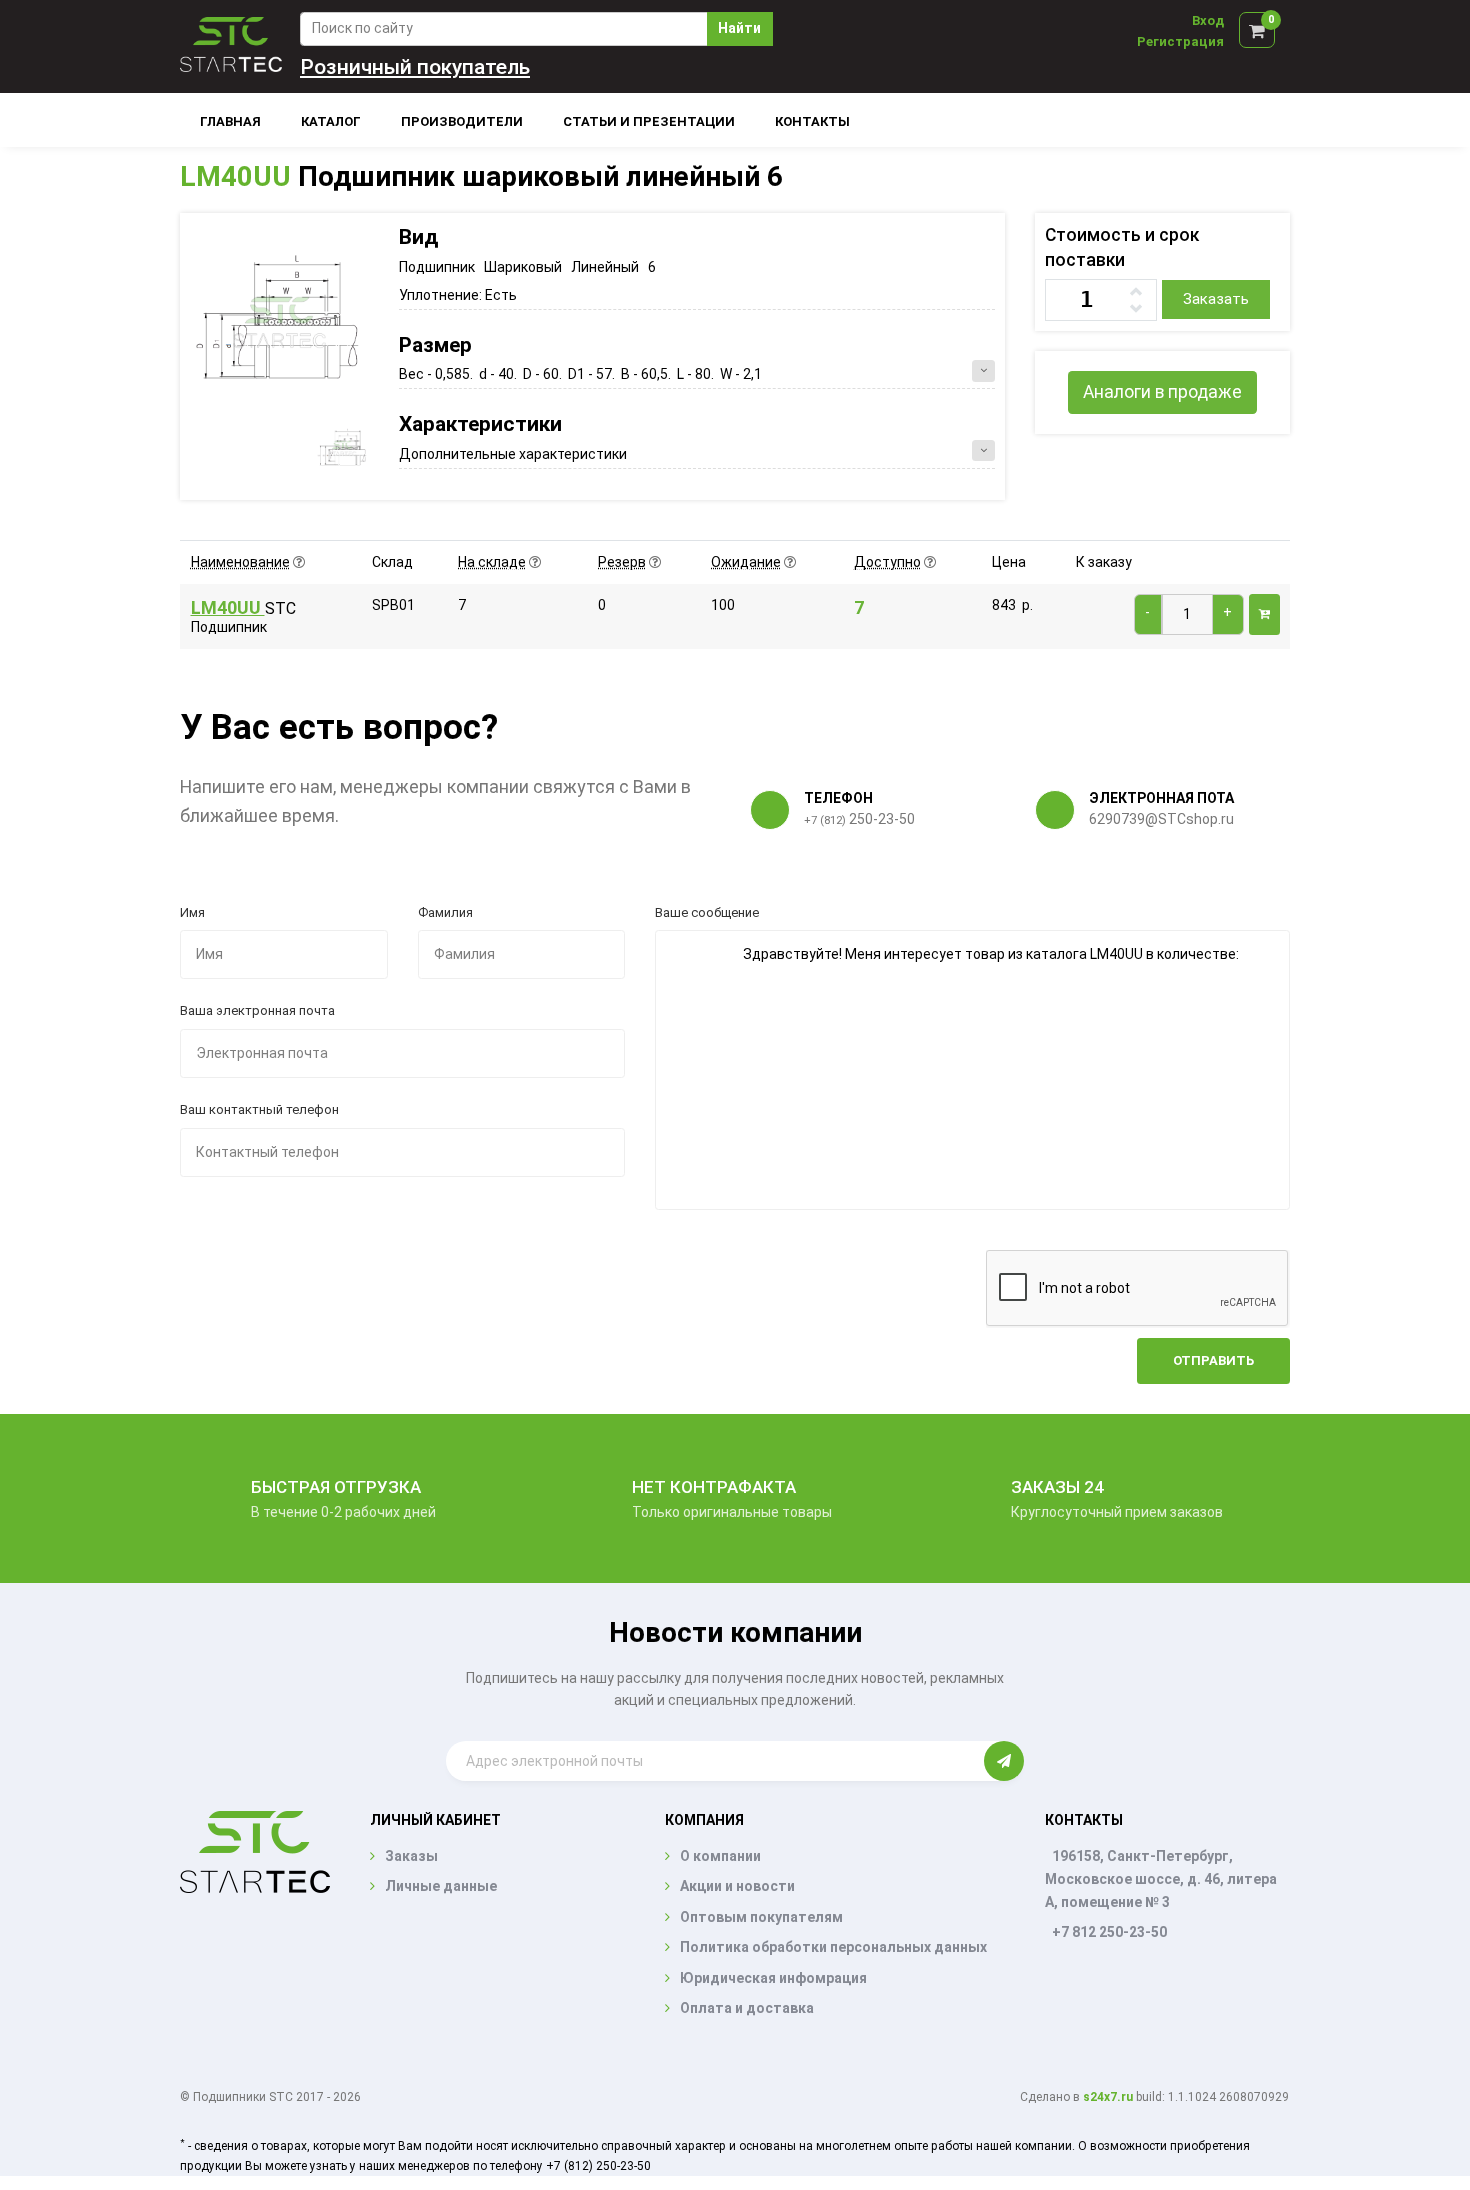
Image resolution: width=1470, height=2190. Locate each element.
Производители (462, 121)
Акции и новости (737, 1886)
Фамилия (445, 912)
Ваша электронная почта (257, 1010)
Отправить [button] (1213, 1360)
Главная (230, 121)
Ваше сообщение (707, 912)
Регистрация (1180, 41)
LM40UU (235, 176)
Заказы (411, 1856)
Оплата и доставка (747, 2008)
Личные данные (441, 1886)
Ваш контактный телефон (259, 1109)
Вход (1208, 20)
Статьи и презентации (649, 121)
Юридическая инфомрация (773, 1978)
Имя (192, 912)
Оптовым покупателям (761, 1917)
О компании (720, 1856)
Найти (739, 28)
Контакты (812, 121)
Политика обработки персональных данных (833, 1947)
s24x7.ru (1108, 2097)
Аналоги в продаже (1162, 392)
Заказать (1216, 299)
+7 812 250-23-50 (1109, 1932)
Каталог (331, 121)
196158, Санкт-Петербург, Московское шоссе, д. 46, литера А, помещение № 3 (1161, 1879)
